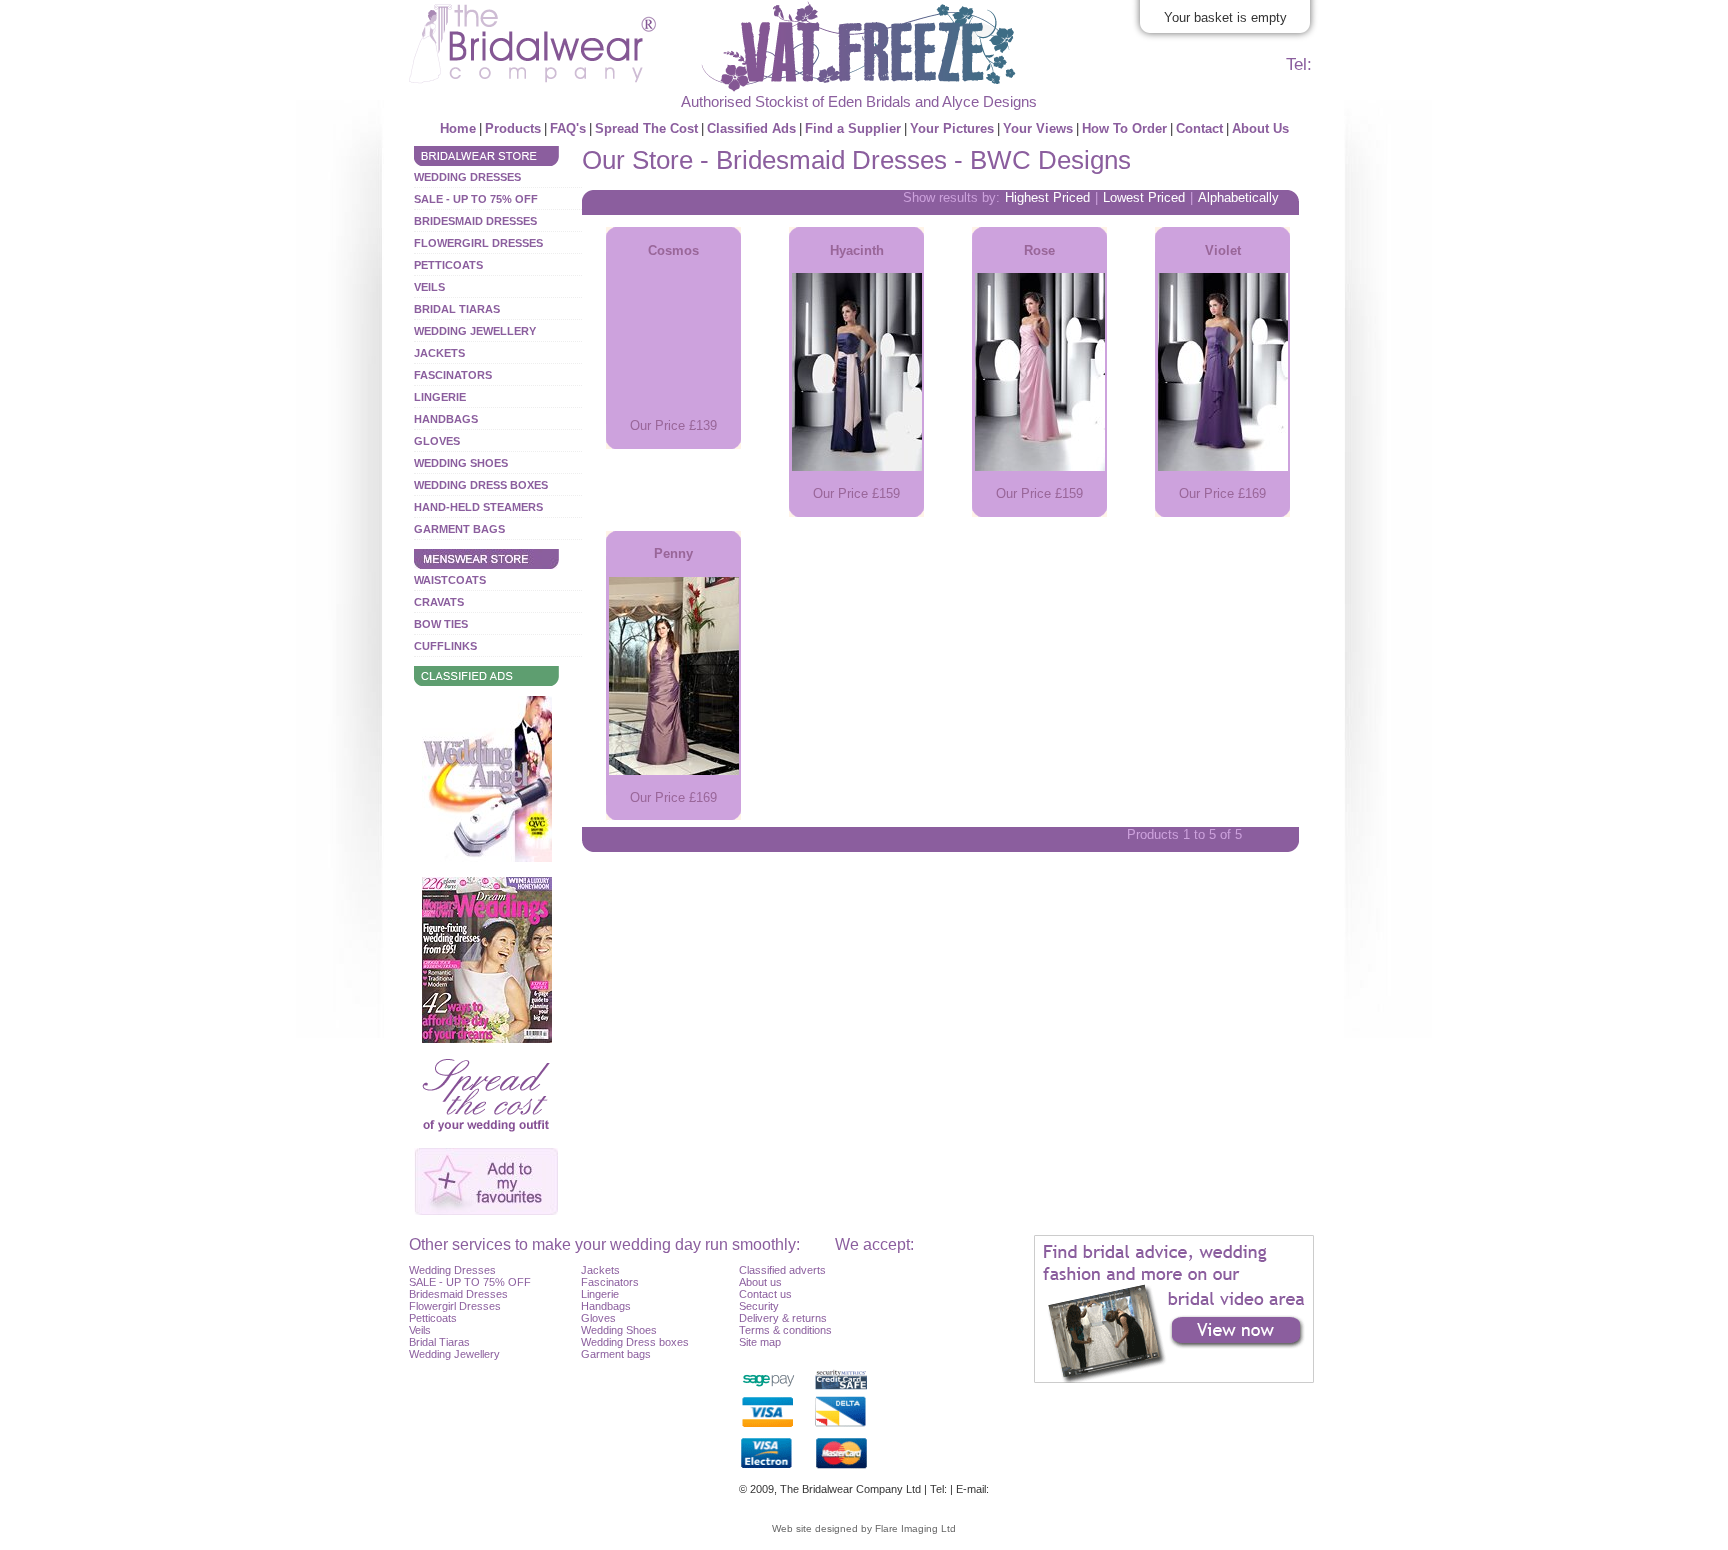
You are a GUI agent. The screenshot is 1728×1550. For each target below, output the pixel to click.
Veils (429, 287)
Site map (760, 1342)
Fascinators (453, 375)
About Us (1260, 128)
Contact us (765, 1294)
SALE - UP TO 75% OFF (476, 199)
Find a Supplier (853, 128)
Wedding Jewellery (475, 331)
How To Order (1124, 128)
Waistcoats (450, 580)
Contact (1199, 128)
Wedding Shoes (461, 463)
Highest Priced (1047, 197)
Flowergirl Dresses (478, 243)
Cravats (439, 602)
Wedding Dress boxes (635, 1342)
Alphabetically (1238, 197)
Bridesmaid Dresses (475, 221)
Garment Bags (459, 529)
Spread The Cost (646, 128)
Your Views (1038, 128)
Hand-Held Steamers (478, 507)
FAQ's (568, 128)
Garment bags (616, 1354)
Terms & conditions (785, 1330)
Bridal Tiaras (457, 309)
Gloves (437, 441)
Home (458, 128)
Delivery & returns (783, 1318)
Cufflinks (445, 646)
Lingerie (440, 397)
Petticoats (448, 265)
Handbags (446, 419)
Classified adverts (782, 1270)
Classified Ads (751, 128)
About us (760, 1282)
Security (759, 1306)
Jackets (439, 353)
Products (513, 128)
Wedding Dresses (467, 177)
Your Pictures (952, 128)
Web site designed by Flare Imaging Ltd (864, 1528)
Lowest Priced (1144, 197)
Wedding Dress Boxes (481, 485)
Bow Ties (441, 624)
